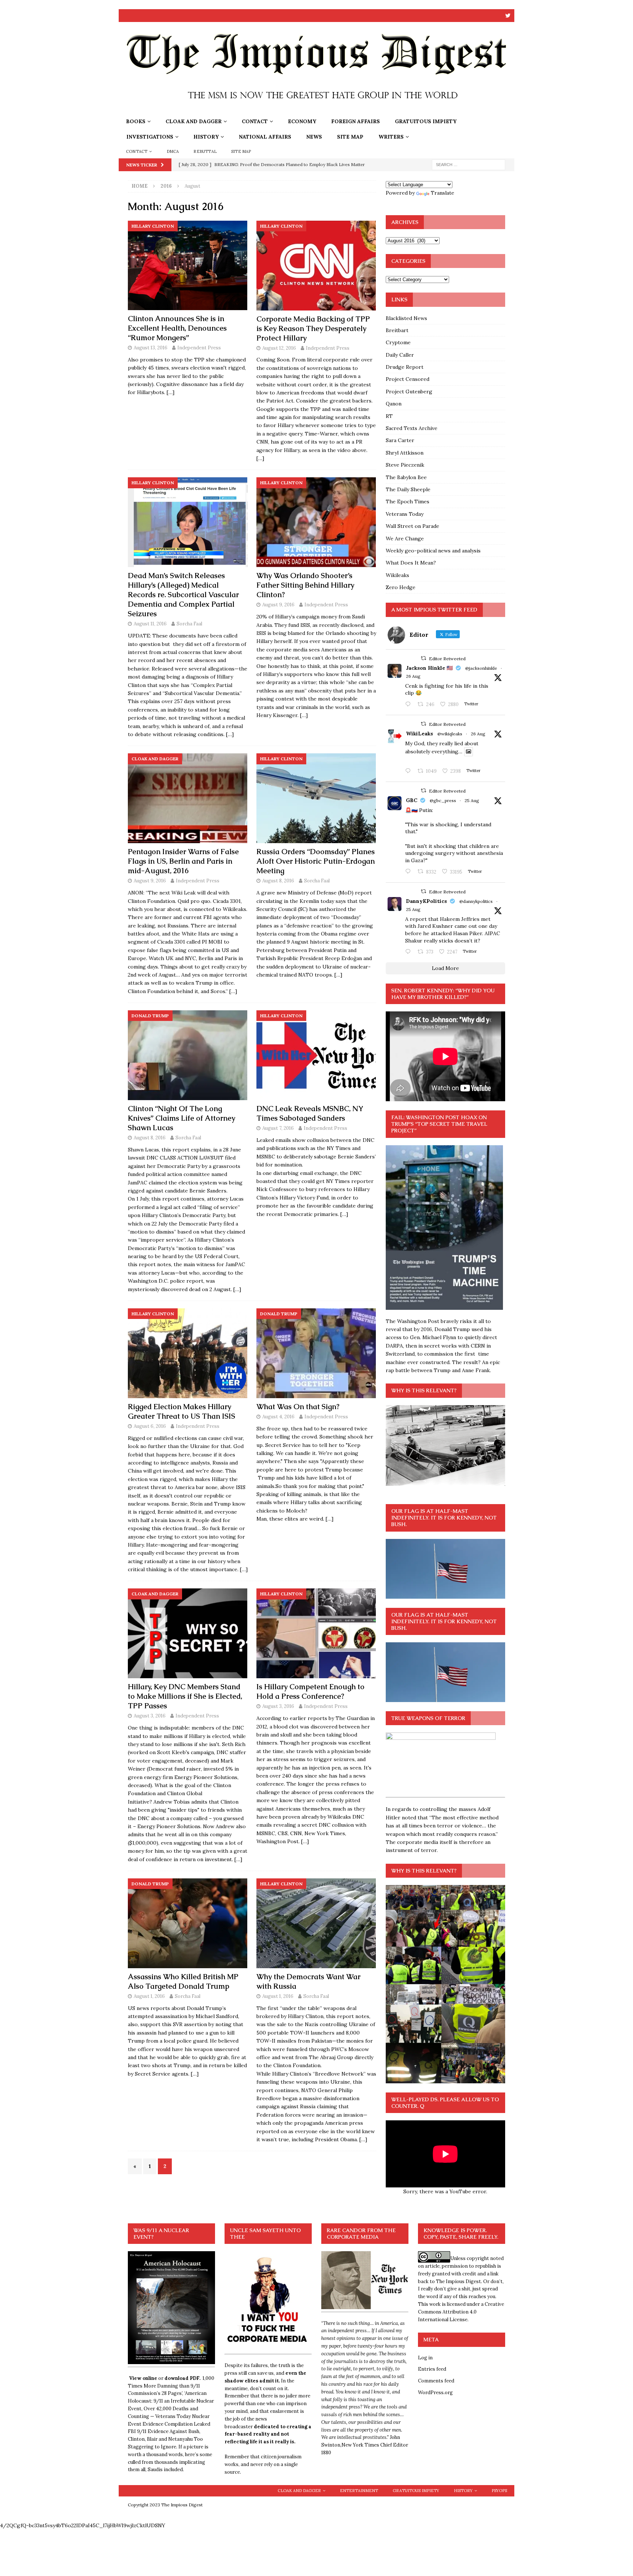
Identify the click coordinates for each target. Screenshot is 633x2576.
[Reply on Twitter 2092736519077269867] (410, 771)
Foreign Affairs (356, 121)
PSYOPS (499, 2491)
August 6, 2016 (150, 1426)
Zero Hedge (401, 587)
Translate (443, 193)
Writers (391, 137)
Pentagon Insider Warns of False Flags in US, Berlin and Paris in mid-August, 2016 (183, 861)
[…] (171, 392)
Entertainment (359, 2491)
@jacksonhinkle (481, 668)
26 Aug (413, 676)
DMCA (173, 151)
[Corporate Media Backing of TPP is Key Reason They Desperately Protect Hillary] (316, 266)
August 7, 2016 (278, 1128)
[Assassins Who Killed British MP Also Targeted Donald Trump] (188, 1923)
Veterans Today (405, 514)
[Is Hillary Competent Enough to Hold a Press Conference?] (316, 1633)
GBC (412, 800)
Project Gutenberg (409, 392)
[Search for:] (469, 164)
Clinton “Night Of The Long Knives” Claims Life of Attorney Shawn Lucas (182, 1118)
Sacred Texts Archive (412, 428)
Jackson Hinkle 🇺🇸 (429, 668)
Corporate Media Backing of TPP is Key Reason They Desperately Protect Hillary (313, 328)
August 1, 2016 (149, 1996)
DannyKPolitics (426, 901)
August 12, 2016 (279, 348)
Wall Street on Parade (412, 526)
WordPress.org (435, 2393)
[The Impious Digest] (316, 110)
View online (143, 2378)
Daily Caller (400, 355)
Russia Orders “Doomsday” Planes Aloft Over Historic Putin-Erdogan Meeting (316, 861)
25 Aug (472, 800)
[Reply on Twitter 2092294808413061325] (410, 872)
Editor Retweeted (447, 659)
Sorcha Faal (189, 624)
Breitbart (397, 330)
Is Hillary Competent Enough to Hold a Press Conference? (310, 1691)
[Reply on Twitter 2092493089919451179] (410, 705)
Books (136, 121)
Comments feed (436, 2381)
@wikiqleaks (450, 734)
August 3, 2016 (150, 1716)
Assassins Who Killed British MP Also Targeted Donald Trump (183, 1981)
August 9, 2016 (278, 605)
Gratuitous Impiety (426, 121)
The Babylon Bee (406, 477)
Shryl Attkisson (405, 453)
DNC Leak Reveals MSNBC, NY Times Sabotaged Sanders (310, 1113)
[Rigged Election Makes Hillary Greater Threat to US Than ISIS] (188, 1353)
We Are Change (405, 539)
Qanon (394, 404)
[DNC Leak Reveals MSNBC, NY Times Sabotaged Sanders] (316, 1055)
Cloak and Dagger (194, 121)
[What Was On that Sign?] (316, 1353)
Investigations (150, 137)
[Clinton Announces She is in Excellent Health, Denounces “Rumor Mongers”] (188, 266)
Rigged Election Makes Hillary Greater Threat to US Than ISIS (182, 1411)
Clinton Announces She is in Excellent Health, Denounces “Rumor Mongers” (177, 328)
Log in (425, 2358)
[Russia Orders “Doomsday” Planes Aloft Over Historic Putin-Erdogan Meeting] (316, 798)
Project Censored (408, 379)
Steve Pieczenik (405, 465)
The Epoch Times (408, 501)
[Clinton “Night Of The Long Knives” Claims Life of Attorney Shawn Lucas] (188, 1055)
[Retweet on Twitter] (423, 658)
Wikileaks (397, 575)
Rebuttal (205, 151)
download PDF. (182, 2378)
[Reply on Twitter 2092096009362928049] (410, 952)
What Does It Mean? (411, 563)
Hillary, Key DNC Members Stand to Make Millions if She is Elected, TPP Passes (185, 1696)
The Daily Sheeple (408, 489)
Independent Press (199, 348)
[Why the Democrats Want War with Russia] (316, 1923)
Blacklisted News (406, 318)
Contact (255, 121)
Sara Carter (400, 440)
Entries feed (432, 2369)
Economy (302, 121)
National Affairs (265, 137)
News (314, 137)
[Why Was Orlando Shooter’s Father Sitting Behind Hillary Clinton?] (316, 522)
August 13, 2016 (151, 348)
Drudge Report (405, 367)
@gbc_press (443, 800)
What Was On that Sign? (298, 1407)
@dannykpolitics (476, 901)
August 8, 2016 (278, 881)
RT (389, 416)
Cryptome (398, 342)
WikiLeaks (419, 734)
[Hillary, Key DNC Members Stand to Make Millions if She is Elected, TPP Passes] (188, 1633)
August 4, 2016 (278, 1417)
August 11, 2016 (150, 624)
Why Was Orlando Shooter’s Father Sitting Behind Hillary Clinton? (305, 585)
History (206, 137)
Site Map (350, 137)
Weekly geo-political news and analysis (433, 551)
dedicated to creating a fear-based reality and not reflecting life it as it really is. (268, 2434)
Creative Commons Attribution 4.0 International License (461, 2312)
